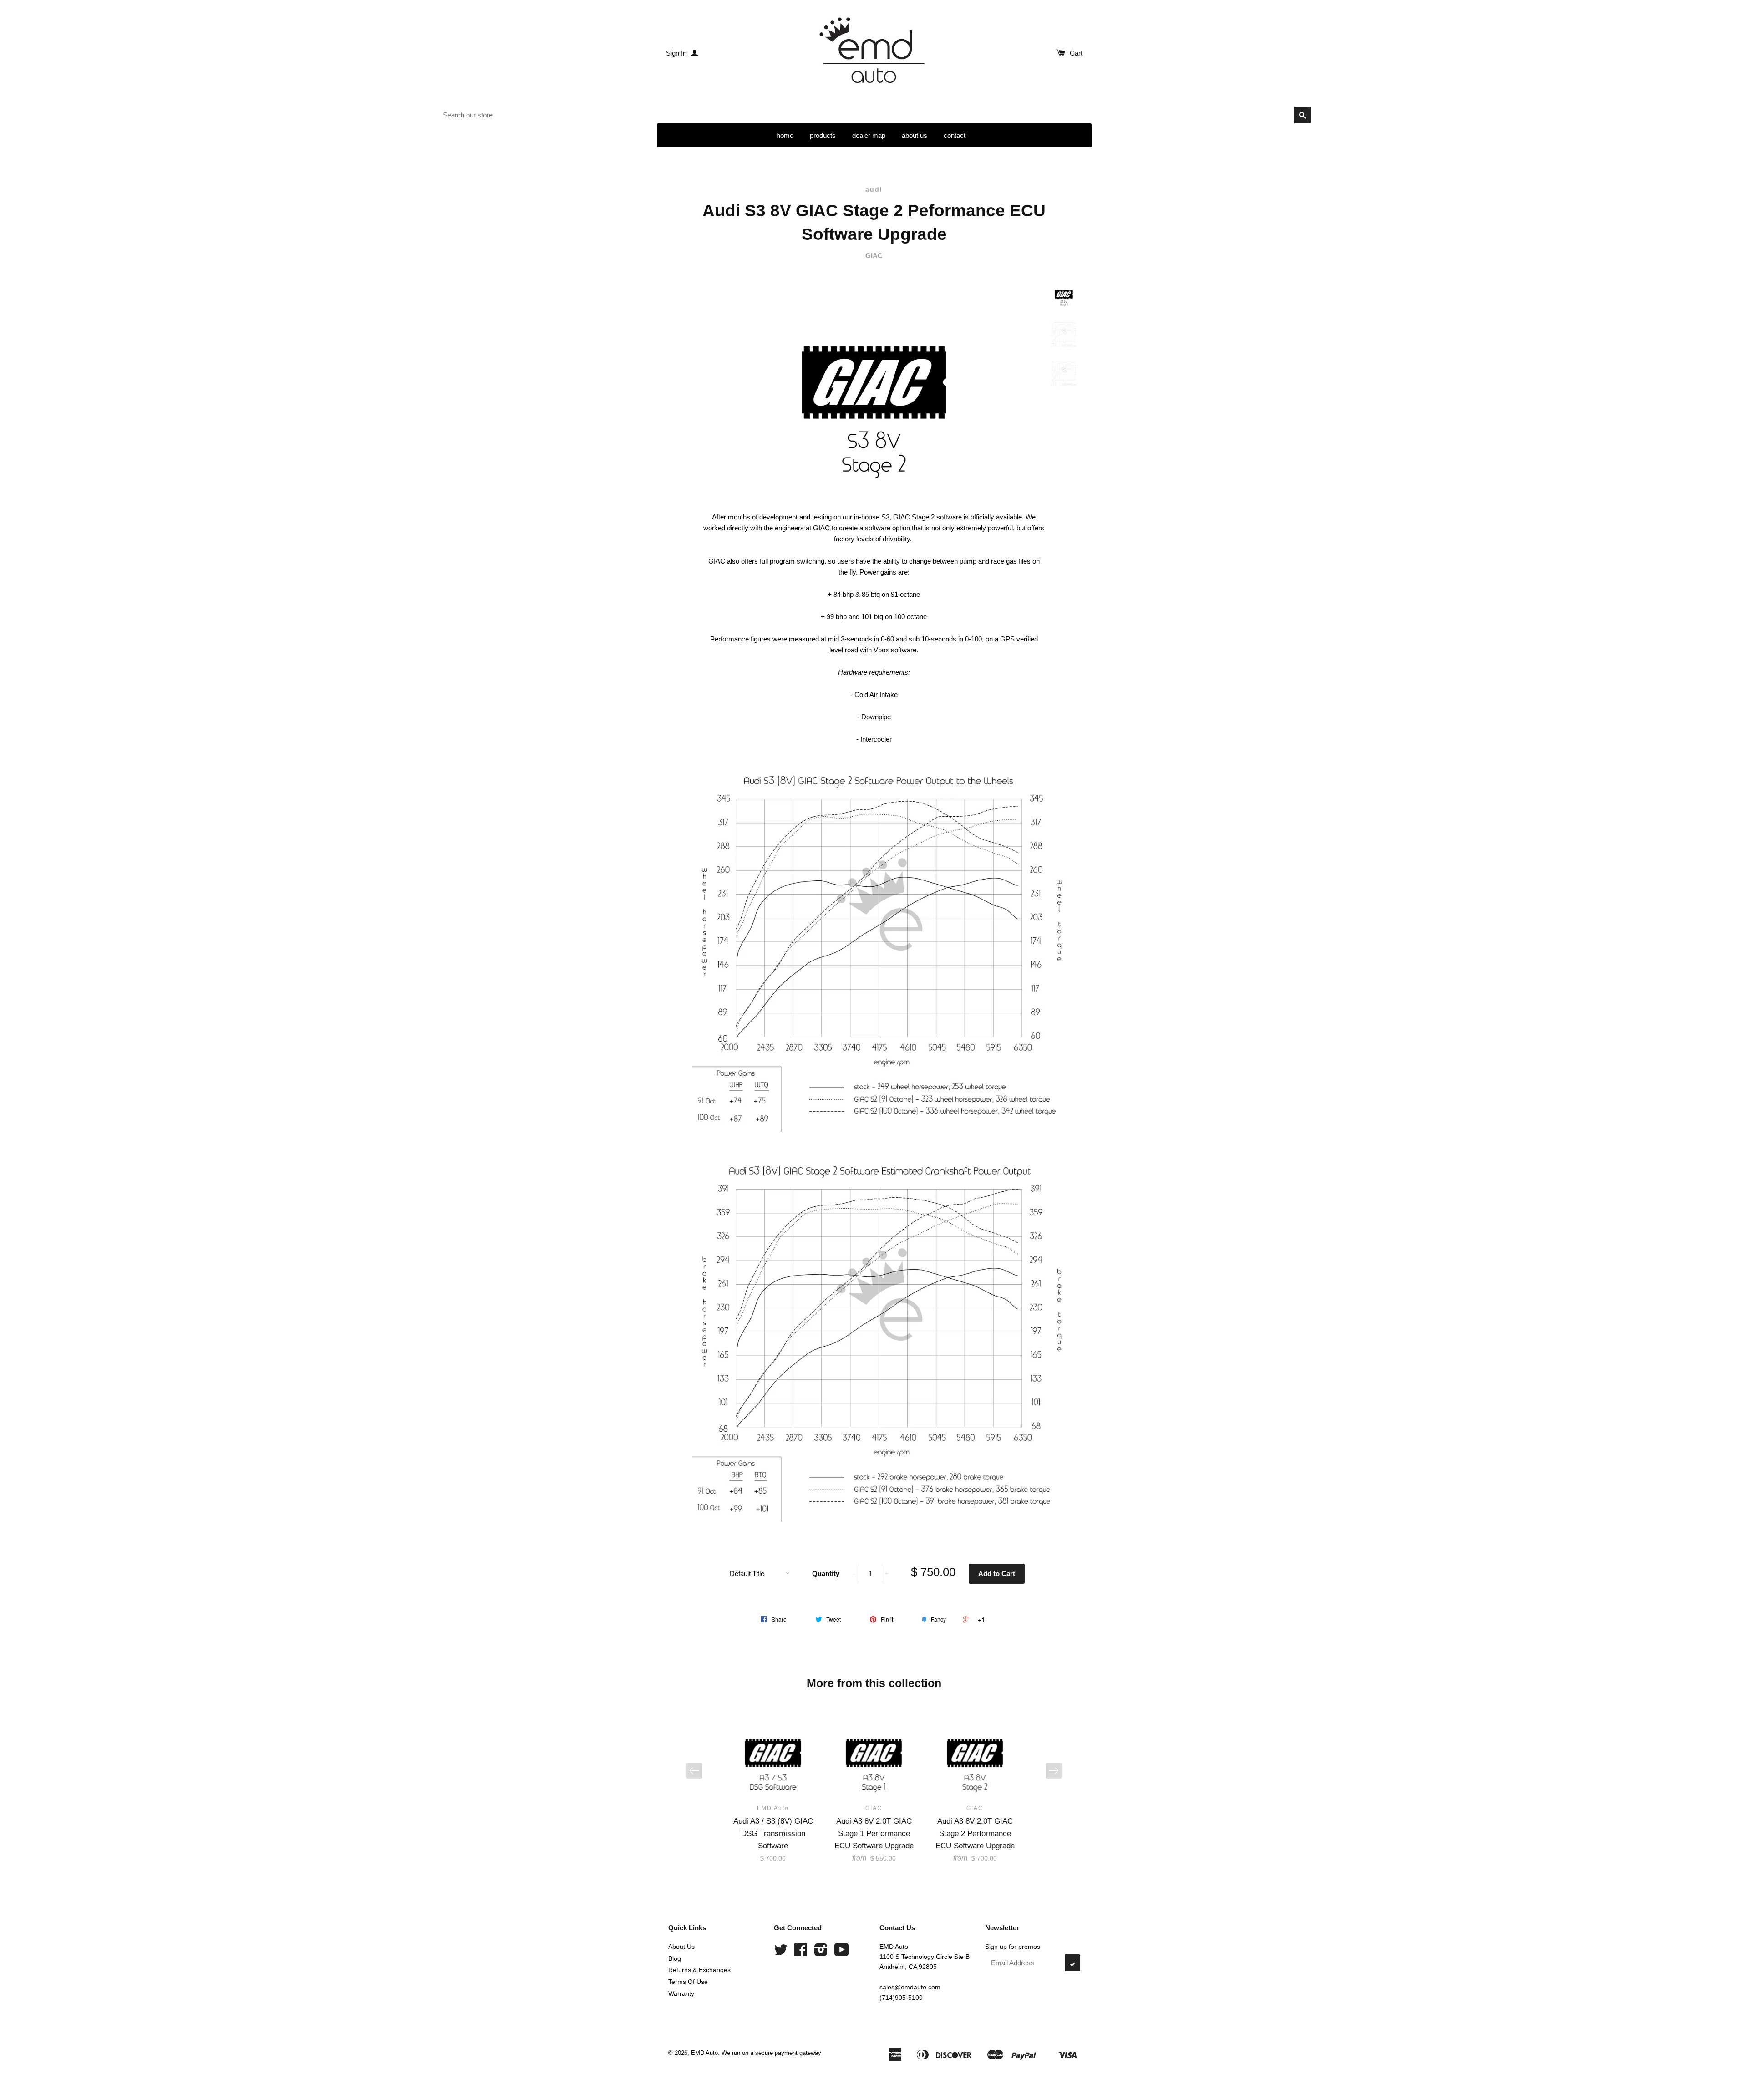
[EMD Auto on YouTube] (842, 1953)
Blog (675, 1958)
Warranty (681, 1993)
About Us (681, 1947)
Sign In (677, 53)
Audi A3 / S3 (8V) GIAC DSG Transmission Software (773, 1833)
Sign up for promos (1013, 1947)
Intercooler (876, 739)
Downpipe (876, 717)
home (785, 135)
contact (955, 135)
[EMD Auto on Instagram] (821, 1953)
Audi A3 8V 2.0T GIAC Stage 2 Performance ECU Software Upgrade (975, 1833)
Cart (1076, 53)
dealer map (869, 135)
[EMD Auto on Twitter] (781, 1953)
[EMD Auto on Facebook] (801, 1953)
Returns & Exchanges (699, 1970)
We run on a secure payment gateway (771, 2053)
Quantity (826, 1574)
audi (874, 189)
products (823, 135)
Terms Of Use (688, 1982)
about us (915, 135)
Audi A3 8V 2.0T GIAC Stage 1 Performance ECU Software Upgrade (874, 1833)
